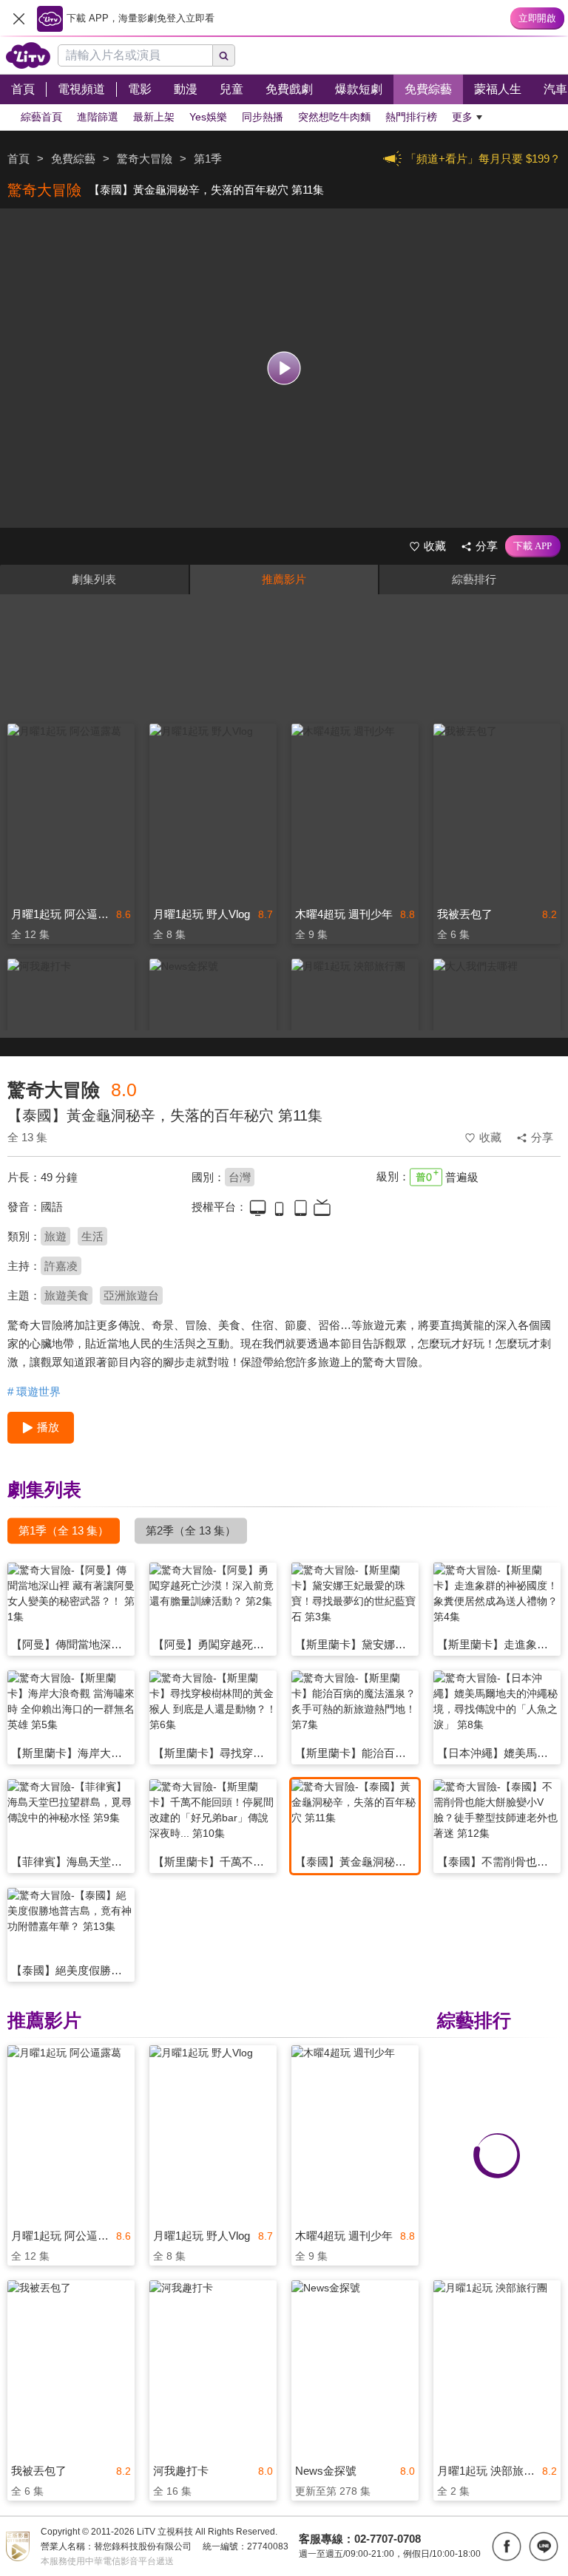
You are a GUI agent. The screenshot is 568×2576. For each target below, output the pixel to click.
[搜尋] (224, 55)
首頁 (18, 159)
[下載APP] (533, 546)
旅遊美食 (67, 1295)
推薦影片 (284, 579)
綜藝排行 (474, 579)
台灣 (240, 1177)
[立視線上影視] (28, 55)
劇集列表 (94, 579)
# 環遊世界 (34, 1391)
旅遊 (55, 1236)
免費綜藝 (73, 159)
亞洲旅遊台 (131, 1295)
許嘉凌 (61, 1266)
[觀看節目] (284, 368)
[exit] (18, 18)
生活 (92, 1236)
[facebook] (507, 2546)
